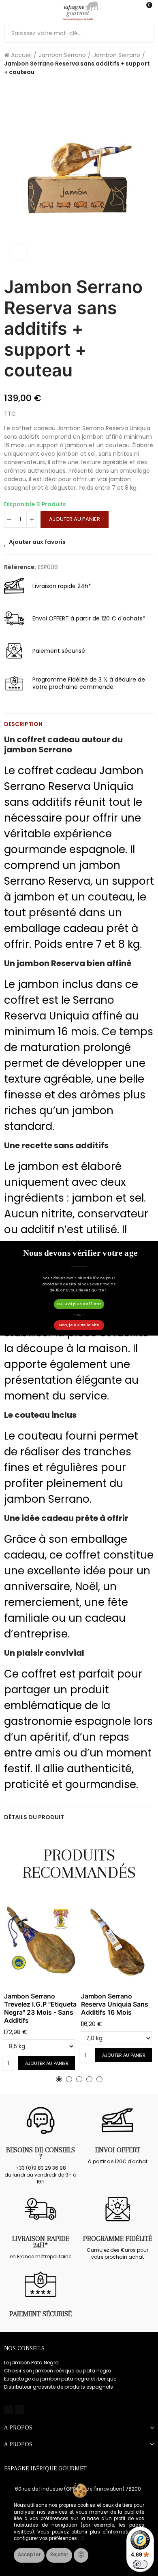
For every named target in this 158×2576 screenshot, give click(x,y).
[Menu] (8, 11)
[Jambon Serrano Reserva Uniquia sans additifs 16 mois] (117, 1942)
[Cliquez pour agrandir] (18, 253)
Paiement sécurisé (41, 2314)
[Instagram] (19, 2410)
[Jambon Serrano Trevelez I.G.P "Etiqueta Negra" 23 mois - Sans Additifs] (41, 1942)
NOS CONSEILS (24, 2348)
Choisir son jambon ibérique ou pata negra (58, 2371)
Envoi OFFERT (118, 2150)
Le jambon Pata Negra (31, 2363)
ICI (81, 2538)
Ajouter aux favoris (37, 542)
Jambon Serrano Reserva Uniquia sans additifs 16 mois (115, 2004)
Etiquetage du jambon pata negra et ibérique (60, 2379)
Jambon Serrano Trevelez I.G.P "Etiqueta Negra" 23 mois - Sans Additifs (40, 2008)
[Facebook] (9, 2410)
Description (23, 724)
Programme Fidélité (117, 2238)
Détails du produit (34, 1817)
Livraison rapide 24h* (41, 2242)
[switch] (140, 2564)
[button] (59, 2079)
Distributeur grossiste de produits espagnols (59, 2387)
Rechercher (145, 33)
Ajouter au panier (75, 519)
